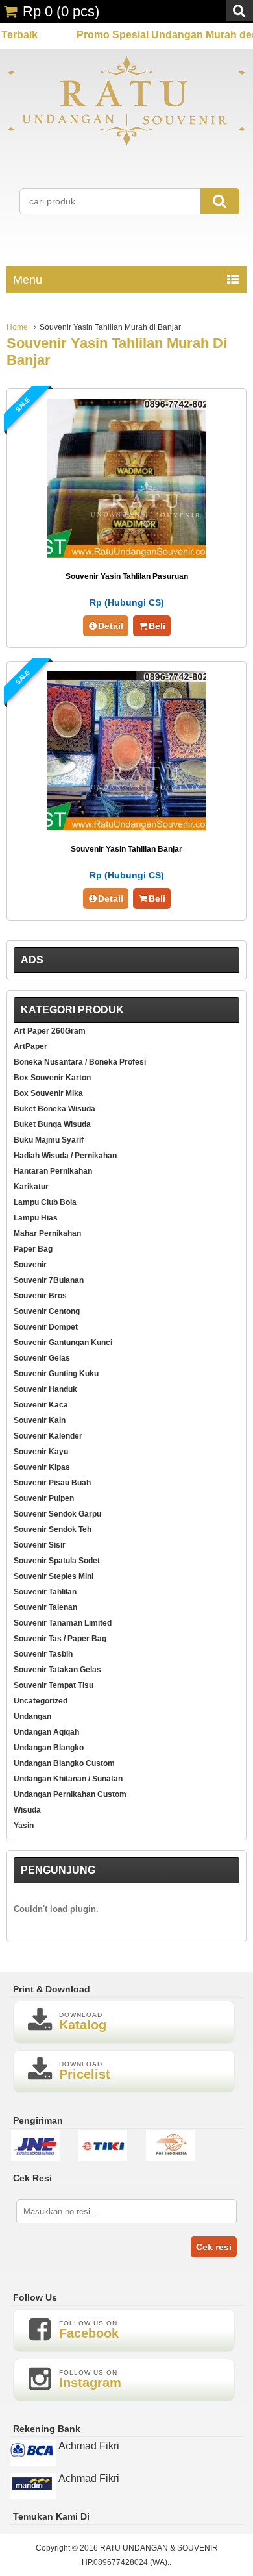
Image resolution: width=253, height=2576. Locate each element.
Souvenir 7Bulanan (49, 1280)
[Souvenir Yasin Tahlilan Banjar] (127, 827)
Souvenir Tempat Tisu (54, 1685)
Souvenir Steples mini (54, 1576)
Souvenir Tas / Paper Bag (60, 1639)
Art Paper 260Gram (50, 1031)
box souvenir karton (52, 1078)
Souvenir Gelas (42, 1358)
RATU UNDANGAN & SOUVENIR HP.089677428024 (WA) (150, 2555)
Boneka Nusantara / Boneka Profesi (80, 1062)
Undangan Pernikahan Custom (70, 1794)
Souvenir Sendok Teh (53, 1529)
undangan (32, 1716)
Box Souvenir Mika (48, 1093)
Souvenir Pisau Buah (52, 1483)
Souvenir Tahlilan (45, 1592)
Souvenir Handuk (45, 1389)
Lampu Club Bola (45, 1202)
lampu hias (36, 1218)
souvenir (30, 1265)
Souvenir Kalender (48, 1436)
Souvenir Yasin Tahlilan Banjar (126, 849)
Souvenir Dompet (46, 1327)
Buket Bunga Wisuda (52, 1124)
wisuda (27, 1810)
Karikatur (31, 1187)
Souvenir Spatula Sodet (57, 1561)
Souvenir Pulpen (44, 1498)
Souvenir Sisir (40, 1545)
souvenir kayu (41, 1452)
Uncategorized (41, 1701)
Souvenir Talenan (45, 1607)
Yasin (24, 1826)
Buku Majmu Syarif (49, 1140)
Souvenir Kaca (41, 1405)
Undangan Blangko (49, 1748)
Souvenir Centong (47, 1311)
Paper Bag (33, 1249)
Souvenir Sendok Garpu (57, 1514)
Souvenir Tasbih (43, 1654)
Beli (157, 626)
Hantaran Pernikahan (53, 1171)
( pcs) (61, 11)
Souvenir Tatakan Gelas (57, 1670)
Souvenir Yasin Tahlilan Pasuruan (127, 576)
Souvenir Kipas (42, 1467)
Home (17, 327)
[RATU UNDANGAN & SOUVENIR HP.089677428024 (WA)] (126, 143)
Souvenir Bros (40, 1296)
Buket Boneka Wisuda (54, 1109)
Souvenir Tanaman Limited (63, 1623)
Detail (111, 626)
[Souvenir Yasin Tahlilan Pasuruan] (127, 554)
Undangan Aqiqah (46, 1732)
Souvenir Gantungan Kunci (63, 1343)
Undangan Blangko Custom (64, 1763)
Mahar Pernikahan (47, 1233)
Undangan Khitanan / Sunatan (68, 1779)
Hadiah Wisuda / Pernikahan (65, 1156)
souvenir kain (40, 1420)
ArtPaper (30, 1046)
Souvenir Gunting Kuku (56, 1374)
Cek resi (214, 2247)
